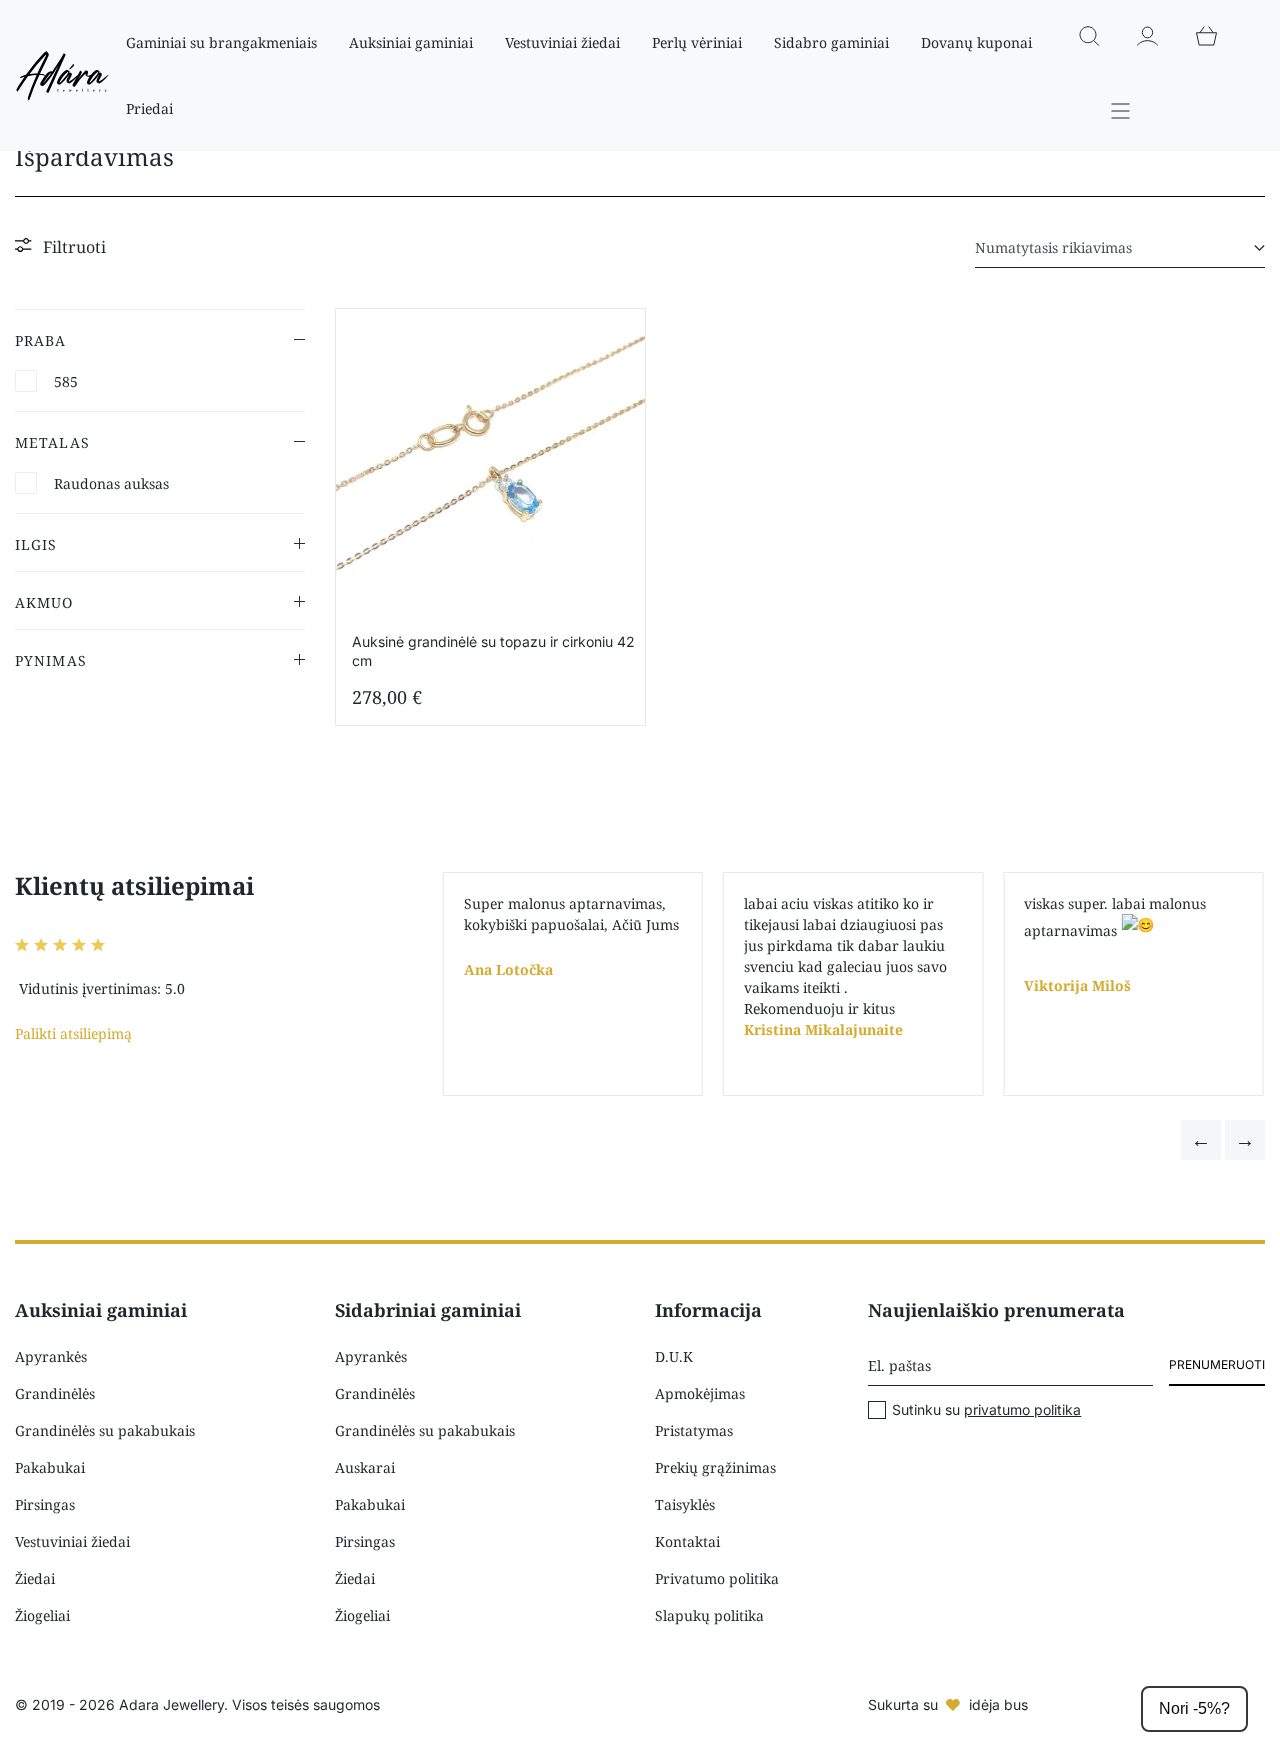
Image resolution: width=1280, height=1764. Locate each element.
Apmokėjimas (700, 1393)
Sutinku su (986, 1410)
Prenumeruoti (1217, 1364)
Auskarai (365, 1467)
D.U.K (674, 1356)
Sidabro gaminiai (831, 42)
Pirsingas (45, 1504)
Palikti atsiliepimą (73, 1033)
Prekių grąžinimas (715, 1467)
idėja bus (998, 1704)
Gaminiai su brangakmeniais (221, 42)
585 (66, 381)
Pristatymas (694, 1430)
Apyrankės (51, 1356)
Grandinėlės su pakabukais (105, 1430)
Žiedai (35, 1578)
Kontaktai (687, 1541)
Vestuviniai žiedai (562, 42)
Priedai (149, 108)
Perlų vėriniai (697, 42)
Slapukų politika (709, 1615)
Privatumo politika (717, 1578)
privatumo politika (1022, 1409)
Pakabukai (50, 1467)
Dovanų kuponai (976, 42)
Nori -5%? (1194, 1708)
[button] (1201, 1140)
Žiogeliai (42, 1615)
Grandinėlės (55, 1393)
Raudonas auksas (111, 483)
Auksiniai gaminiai (411, 42)
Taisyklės (685, 1504)
